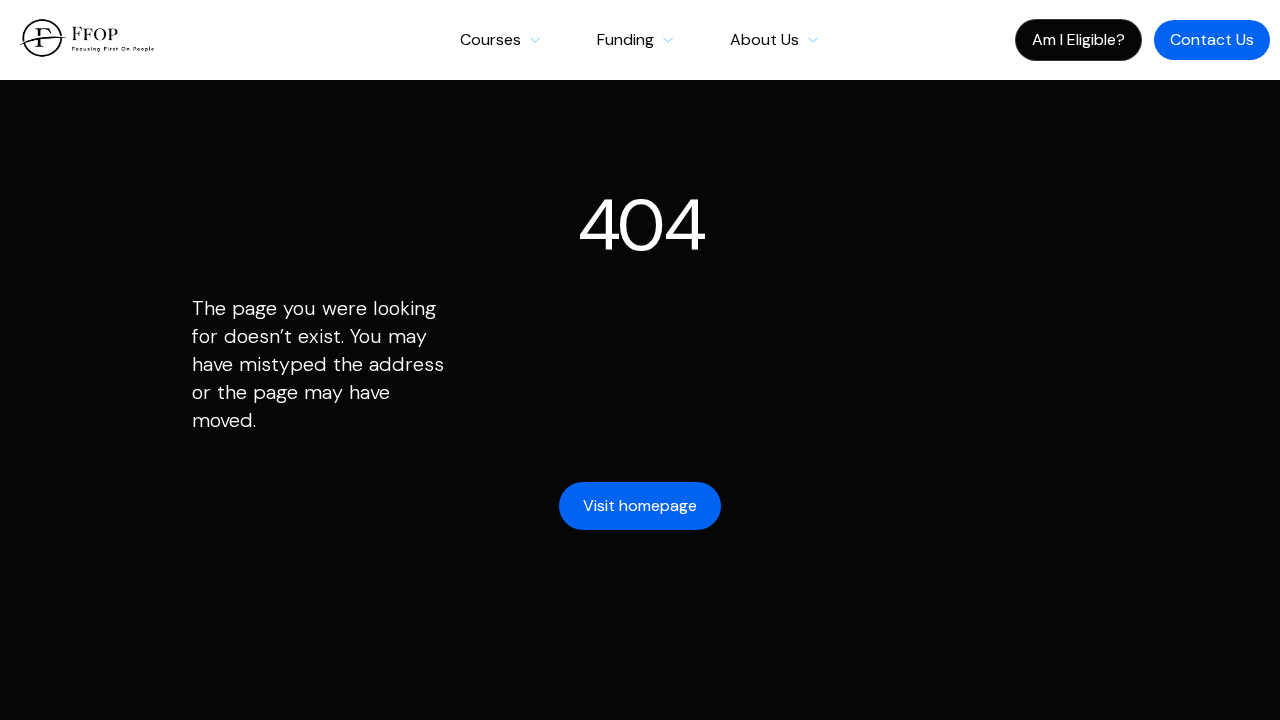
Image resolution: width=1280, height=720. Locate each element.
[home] (80, 40)
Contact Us (1212, 39)
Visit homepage (640, 505)
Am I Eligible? (1078, 39)
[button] (500, 40)
